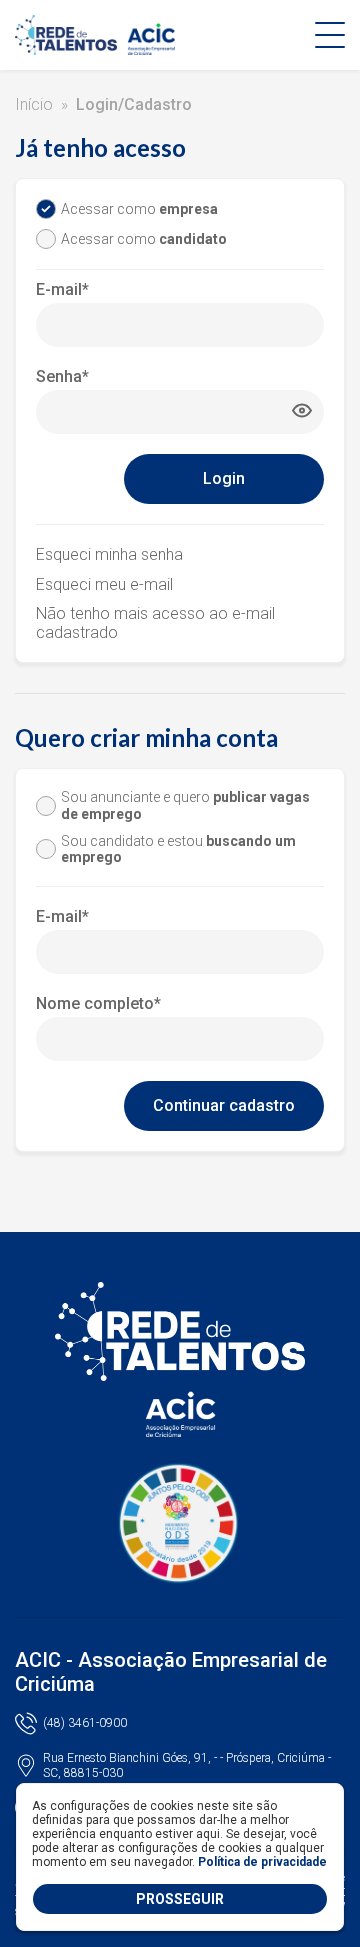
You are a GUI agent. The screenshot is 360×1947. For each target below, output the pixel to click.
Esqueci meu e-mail (104, 584)
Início (34, 104)
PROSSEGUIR (180, 1899)
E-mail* (62, 289)
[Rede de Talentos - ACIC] (100, 35)
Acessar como (139, 209)
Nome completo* (98, 1003)
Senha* (62, 376)
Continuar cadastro (224, 1105)
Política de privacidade (262, 1862)
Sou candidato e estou (178, 849)
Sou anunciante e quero (185, 805)
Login (224, 478)
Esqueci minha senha (109, 554)
